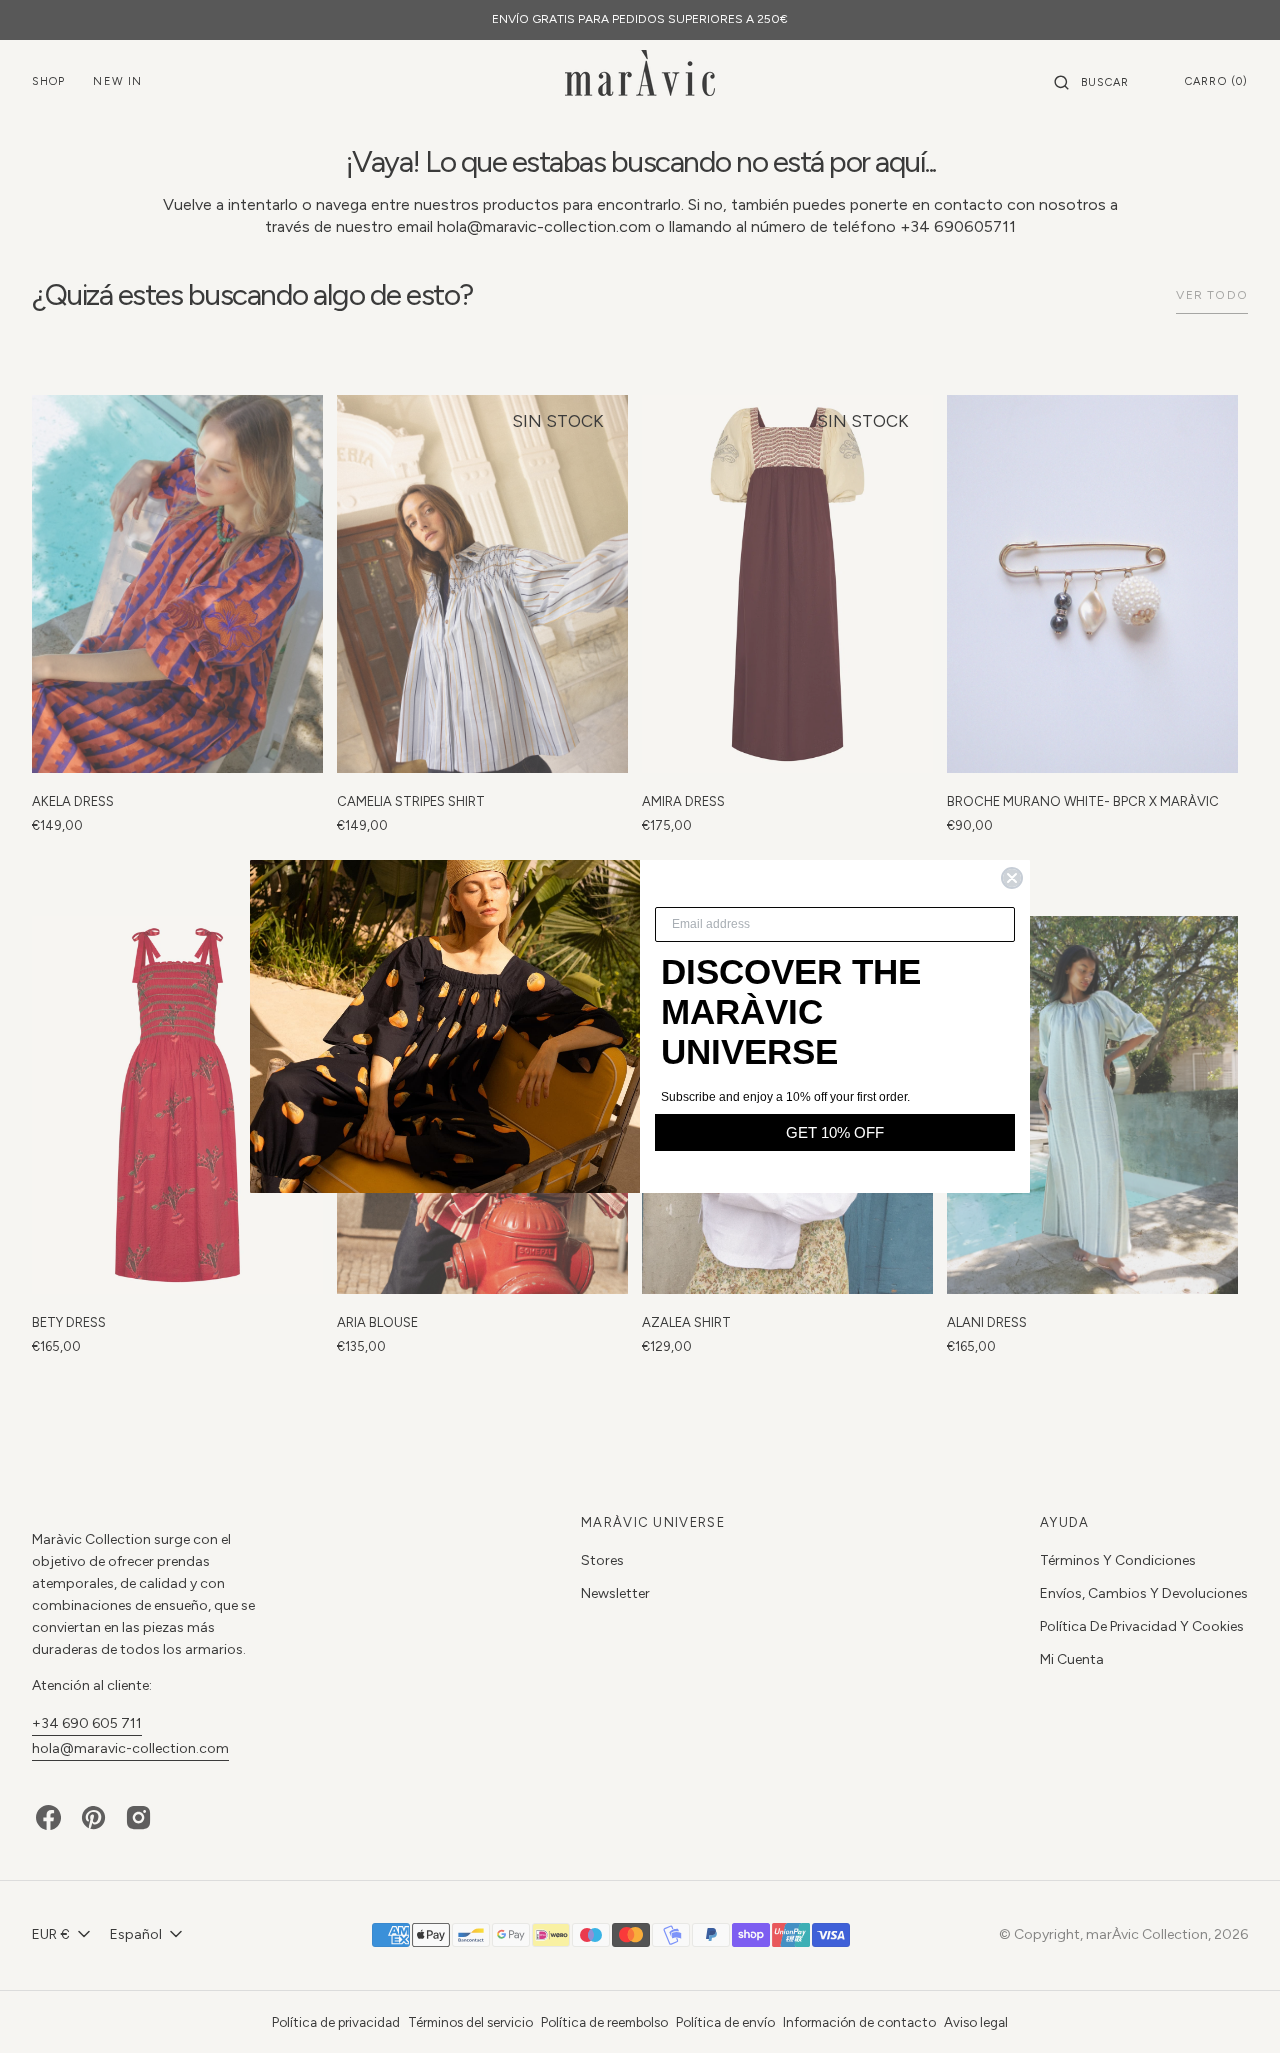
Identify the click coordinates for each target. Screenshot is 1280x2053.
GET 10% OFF (835, 1132)
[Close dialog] (1012, 878)
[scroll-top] (1234, 2007)
